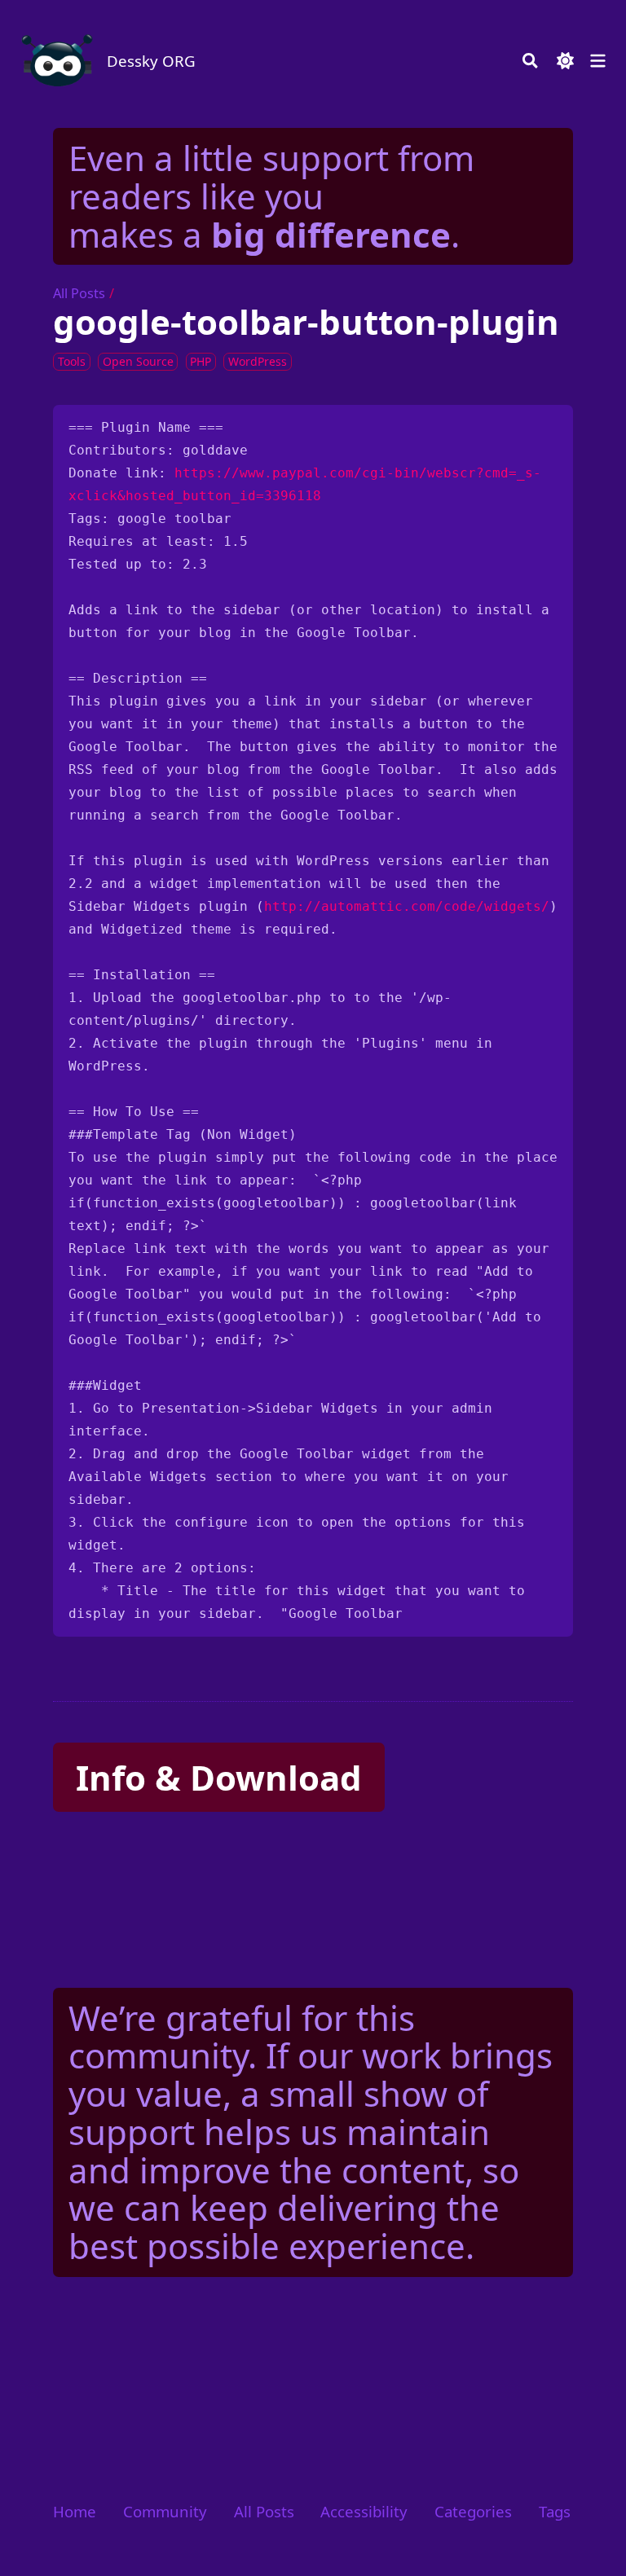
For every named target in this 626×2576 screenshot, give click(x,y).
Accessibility (364, 2511)
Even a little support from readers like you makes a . (271, 196)
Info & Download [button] (219, 1777)
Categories (473, 2511)
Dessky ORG (151, 61)
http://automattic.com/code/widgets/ (407, 906)
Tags (555, 2511)
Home (75, 2511)
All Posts (79, 293)
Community (165, 2511)
